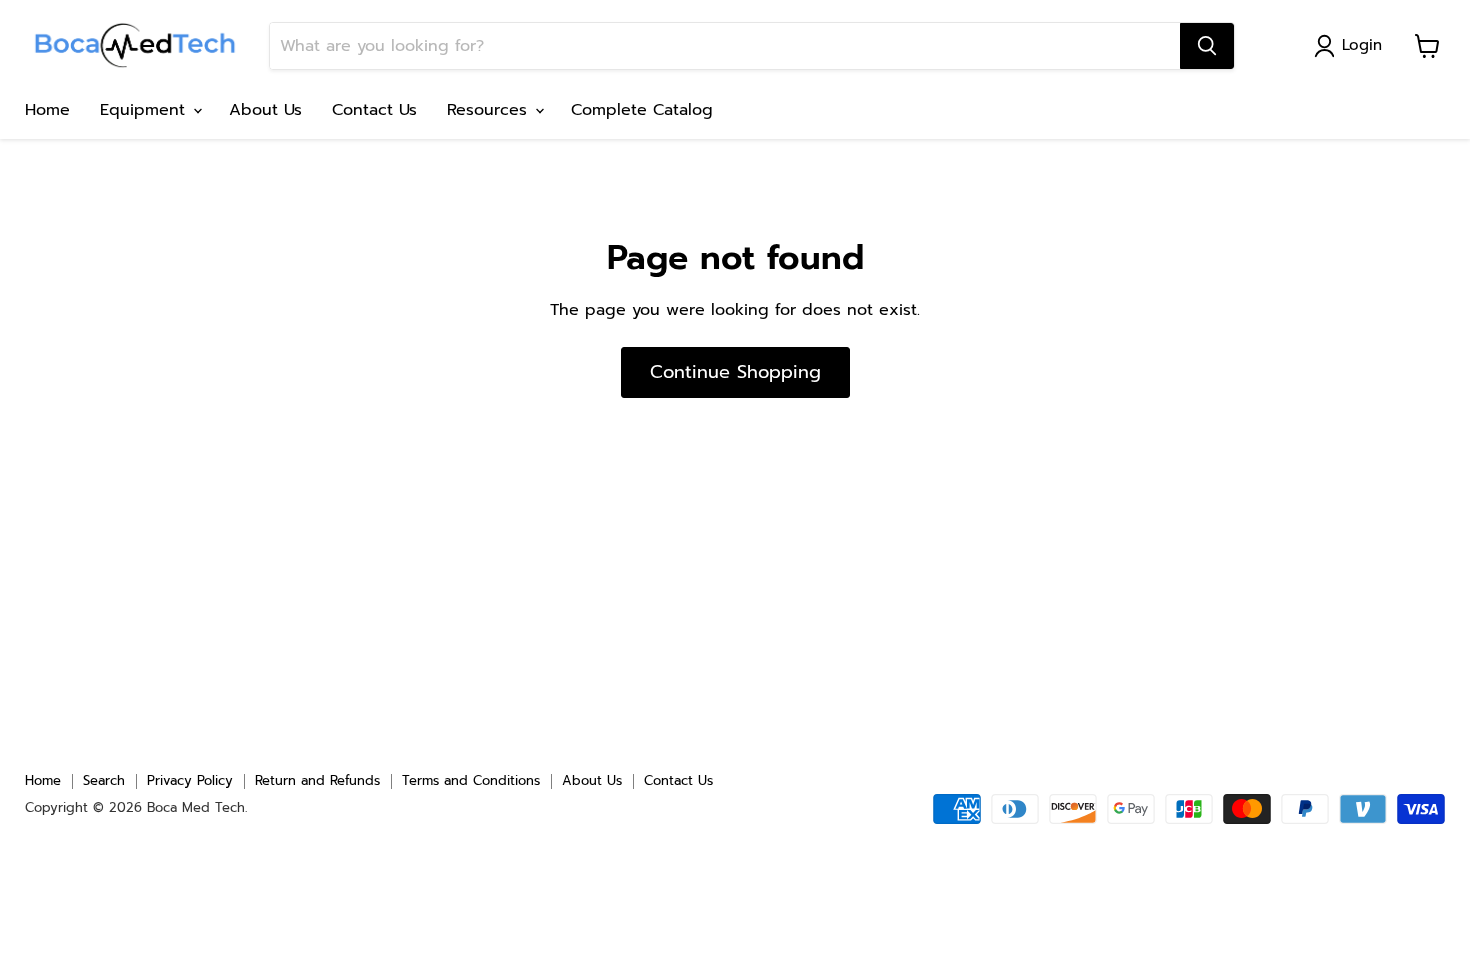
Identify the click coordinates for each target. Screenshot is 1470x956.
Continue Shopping (735, 372)
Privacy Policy (190, 780)
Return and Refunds (317, 780)
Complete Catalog (642, 110)
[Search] (1207, 46)
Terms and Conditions (471, 780)
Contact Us (374, 110)
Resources (490, 110)
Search (104, 780)
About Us (265, 110)
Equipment (145, 110)
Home (47, 110)
